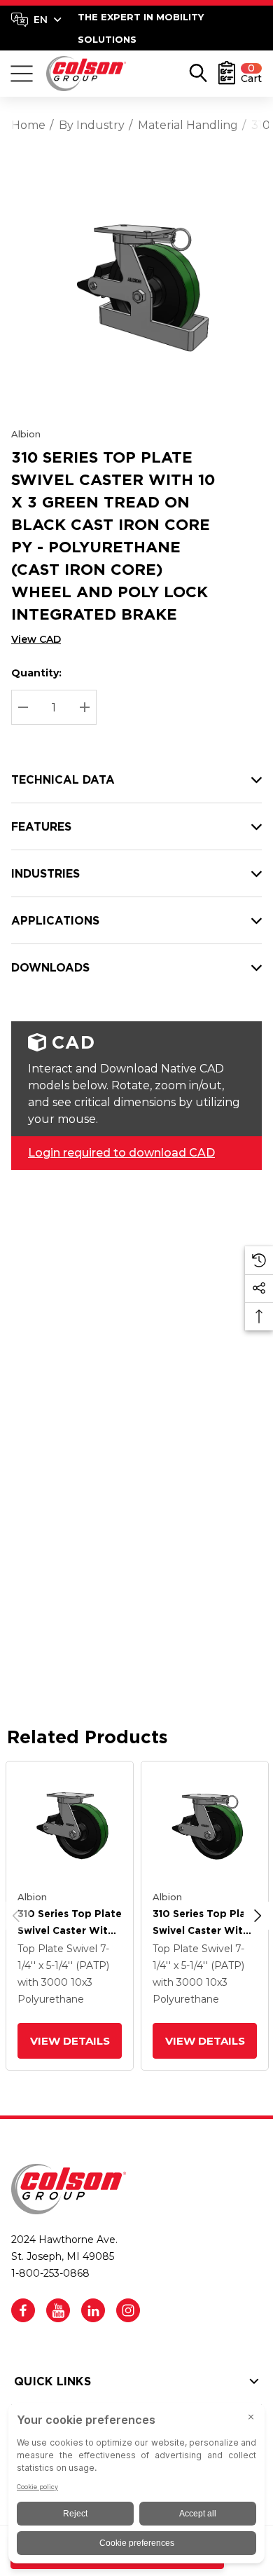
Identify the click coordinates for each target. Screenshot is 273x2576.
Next (258, 1916)
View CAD (36, 639)
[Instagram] (128, 2310)
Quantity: (36, 673)
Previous (16, 1916)
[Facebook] (23, 2310)
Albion (26, 434)
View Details (69, 2041)
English (36, 20)
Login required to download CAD (121, 1153)
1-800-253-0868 (50, 2273)
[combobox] (36, 20)
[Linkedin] (93, 2310)
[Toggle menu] (22, 74)
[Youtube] (58, 2310)
